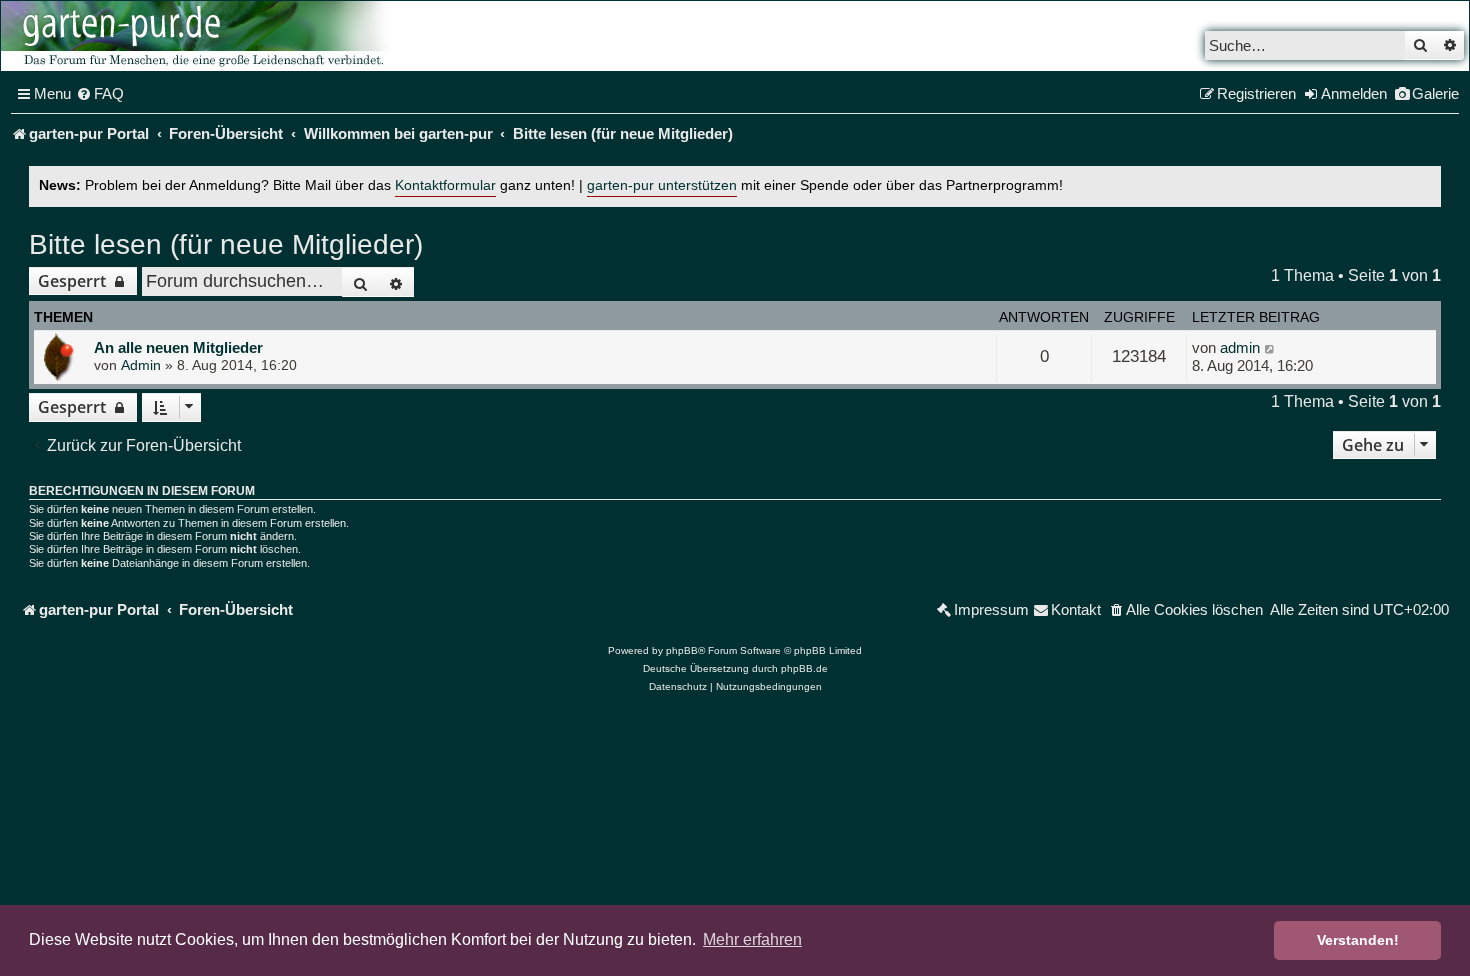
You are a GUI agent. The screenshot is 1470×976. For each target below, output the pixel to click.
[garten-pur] (201, 36)
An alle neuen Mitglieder (178, 347)
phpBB (682, 650)
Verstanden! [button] (1358, 940)
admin (1240, 347)
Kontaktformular (445, 185)
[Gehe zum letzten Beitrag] (1270, 348)
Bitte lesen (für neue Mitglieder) (226, 244)
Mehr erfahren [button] (752, 939)
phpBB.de (804, 668)
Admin (141, 365)
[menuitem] (100, 94)
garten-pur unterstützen (662, 185)
